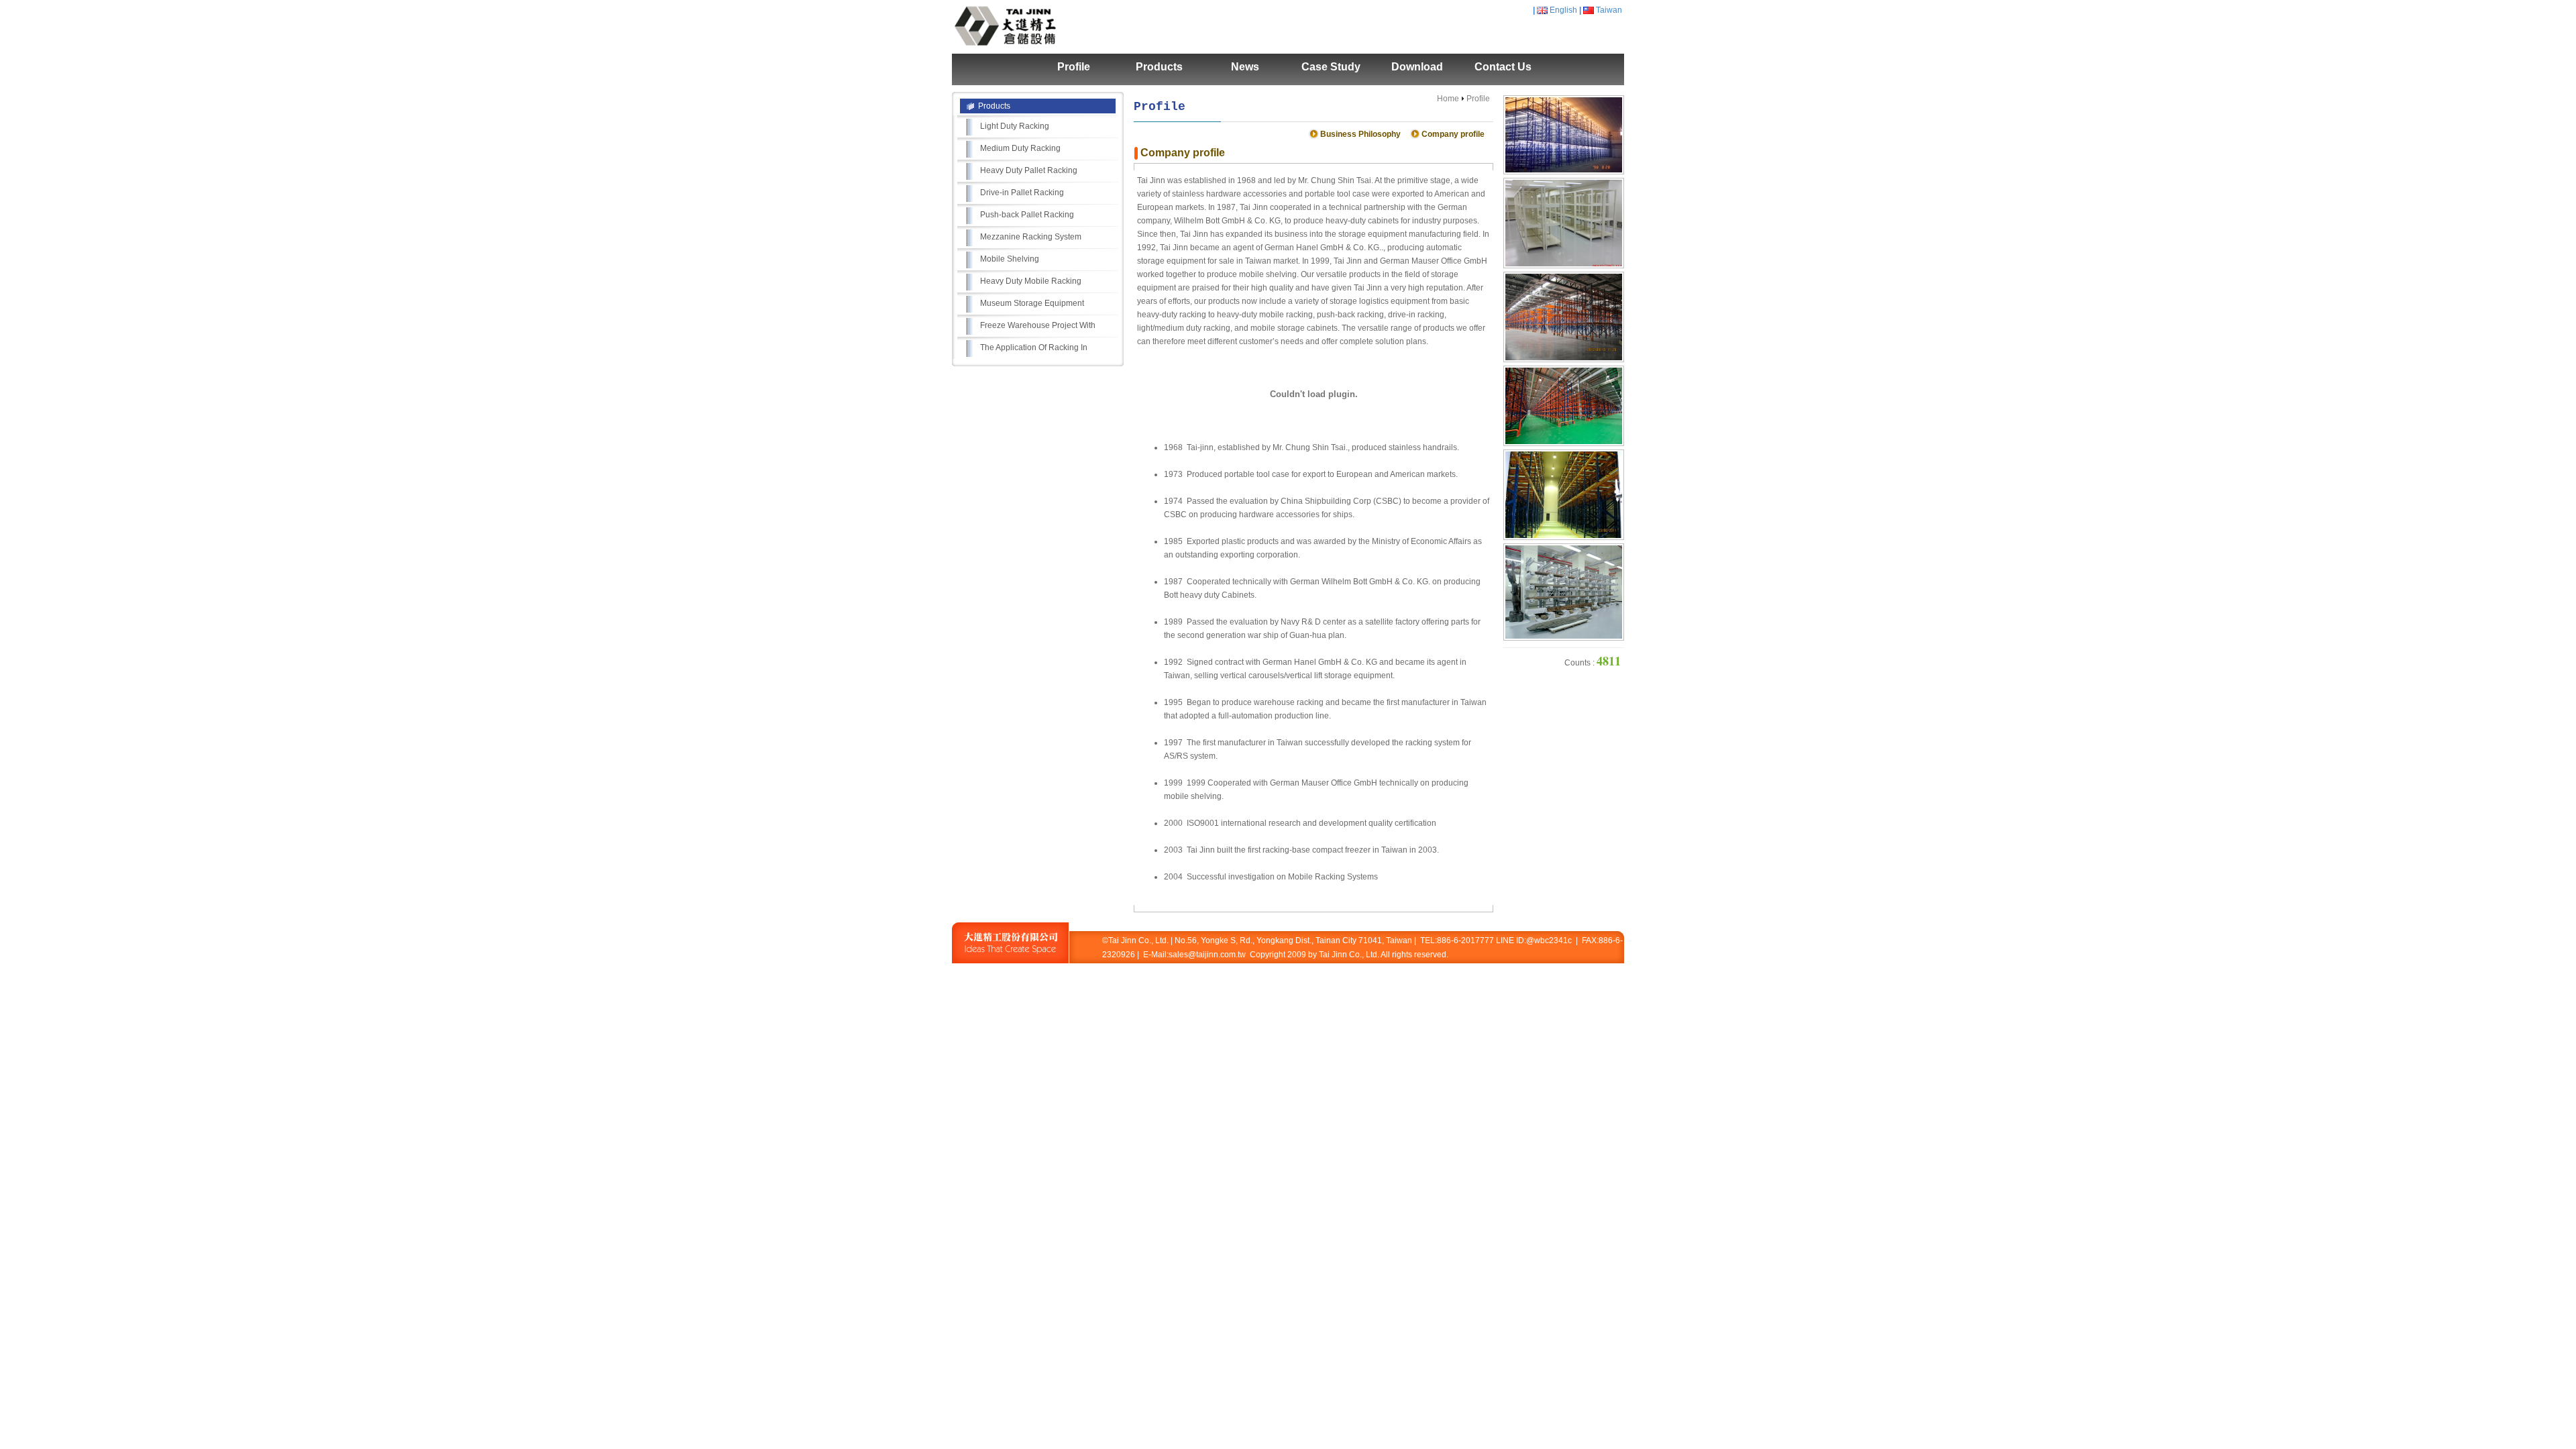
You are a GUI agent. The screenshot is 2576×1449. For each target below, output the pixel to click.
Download (1417, 67)
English (1563, 10)
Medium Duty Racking (1020, 148)
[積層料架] (1564, 172)
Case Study (1331, 67)
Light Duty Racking (1015, 126)
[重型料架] (1564, 360)
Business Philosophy (1360, 134)
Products (1159, 67)
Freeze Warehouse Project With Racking (1038, 329)
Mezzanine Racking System (1031, 237)
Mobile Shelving (1010, 259)
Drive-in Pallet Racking (1022, 193)
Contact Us (1503, 67)
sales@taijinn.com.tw (1207, 955)
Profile (1074, 67)
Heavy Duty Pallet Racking (1029, 170)
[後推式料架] (1564, 537)
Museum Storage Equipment (1032, 303)
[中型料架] (1564, 266)
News (1245, 67)
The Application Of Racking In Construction (1034, 351)
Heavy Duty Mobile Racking (1031, 281)
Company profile (1453, 134)
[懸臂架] (1564, 638)
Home (1448, 99)
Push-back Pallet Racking (1027, 215)
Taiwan (1609, 10)
